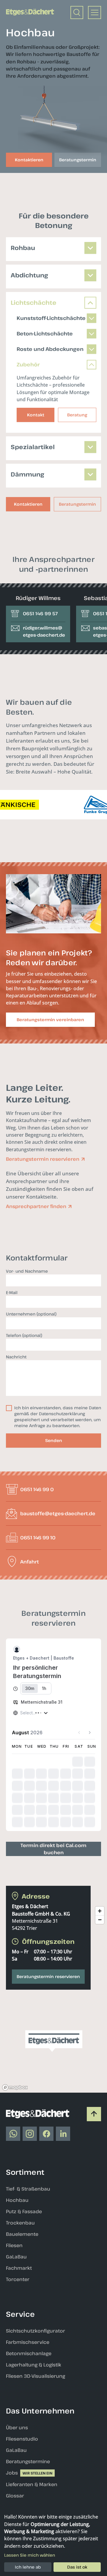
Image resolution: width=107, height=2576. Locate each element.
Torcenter (18, 2279)
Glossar (15, 2496)
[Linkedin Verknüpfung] (63, 2134)
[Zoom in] (100, 1911)
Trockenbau (20, 2223)
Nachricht (16, 1357)
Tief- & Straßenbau (28, 2189)
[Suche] (77, 13)
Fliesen (14, 2245)
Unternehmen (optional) (31, 1314)
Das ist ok (77, 2567)
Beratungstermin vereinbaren (50, 1020)
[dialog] (53, 2543)
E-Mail (12, 1292)
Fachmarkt (19, 2268)
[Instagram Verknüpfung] (30, 2134)
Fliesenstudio (22, 2439)
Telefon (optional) (24, 1335)
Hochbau (17, 2200)
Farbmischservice (28, 2342)
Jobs (12, 2473)
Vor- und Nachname (27, 1271)
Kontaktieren (28, 504)
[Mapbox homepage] (15, 2087)
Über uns (17, 2427)
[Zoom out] (100, 1920)
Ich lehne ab (28, 2567)
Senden (54, 1440)
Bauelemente (22, 2234)
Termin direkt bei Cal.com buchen (53, 1849)
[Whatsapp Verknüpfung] (13, 2134)
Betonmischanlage (29, 2353)
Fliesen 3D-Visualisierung (36, 2376)
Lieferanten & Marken (32, 2484)
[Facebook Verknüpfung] (46, 2134)
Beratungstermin (77, 504)
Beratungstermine (28, 2461)
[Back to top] (94, 2114)
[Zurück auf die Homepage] (30, 12)
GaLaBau (16, 2257)
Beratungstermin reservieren (48, 1976)
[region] (53, 1998)
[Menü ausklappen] (95, 13)
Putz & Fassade (24, 2211)
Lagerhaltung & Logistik (34, 2365)
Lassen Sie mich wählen (30, 2555)
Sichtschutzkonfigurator (36, 2331)
